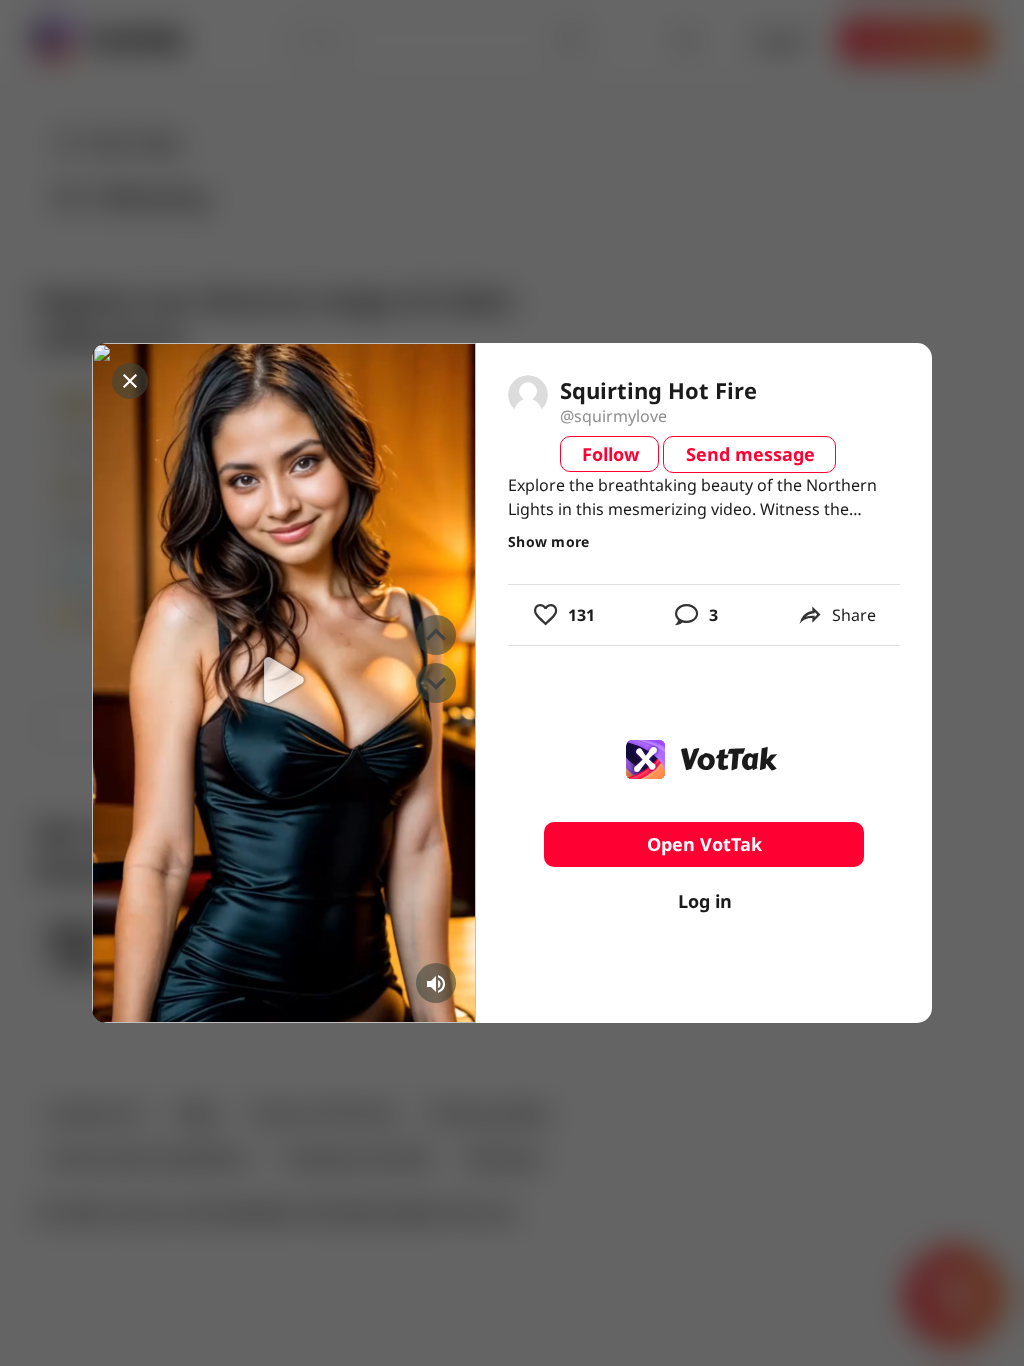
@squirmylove (613, 416)
